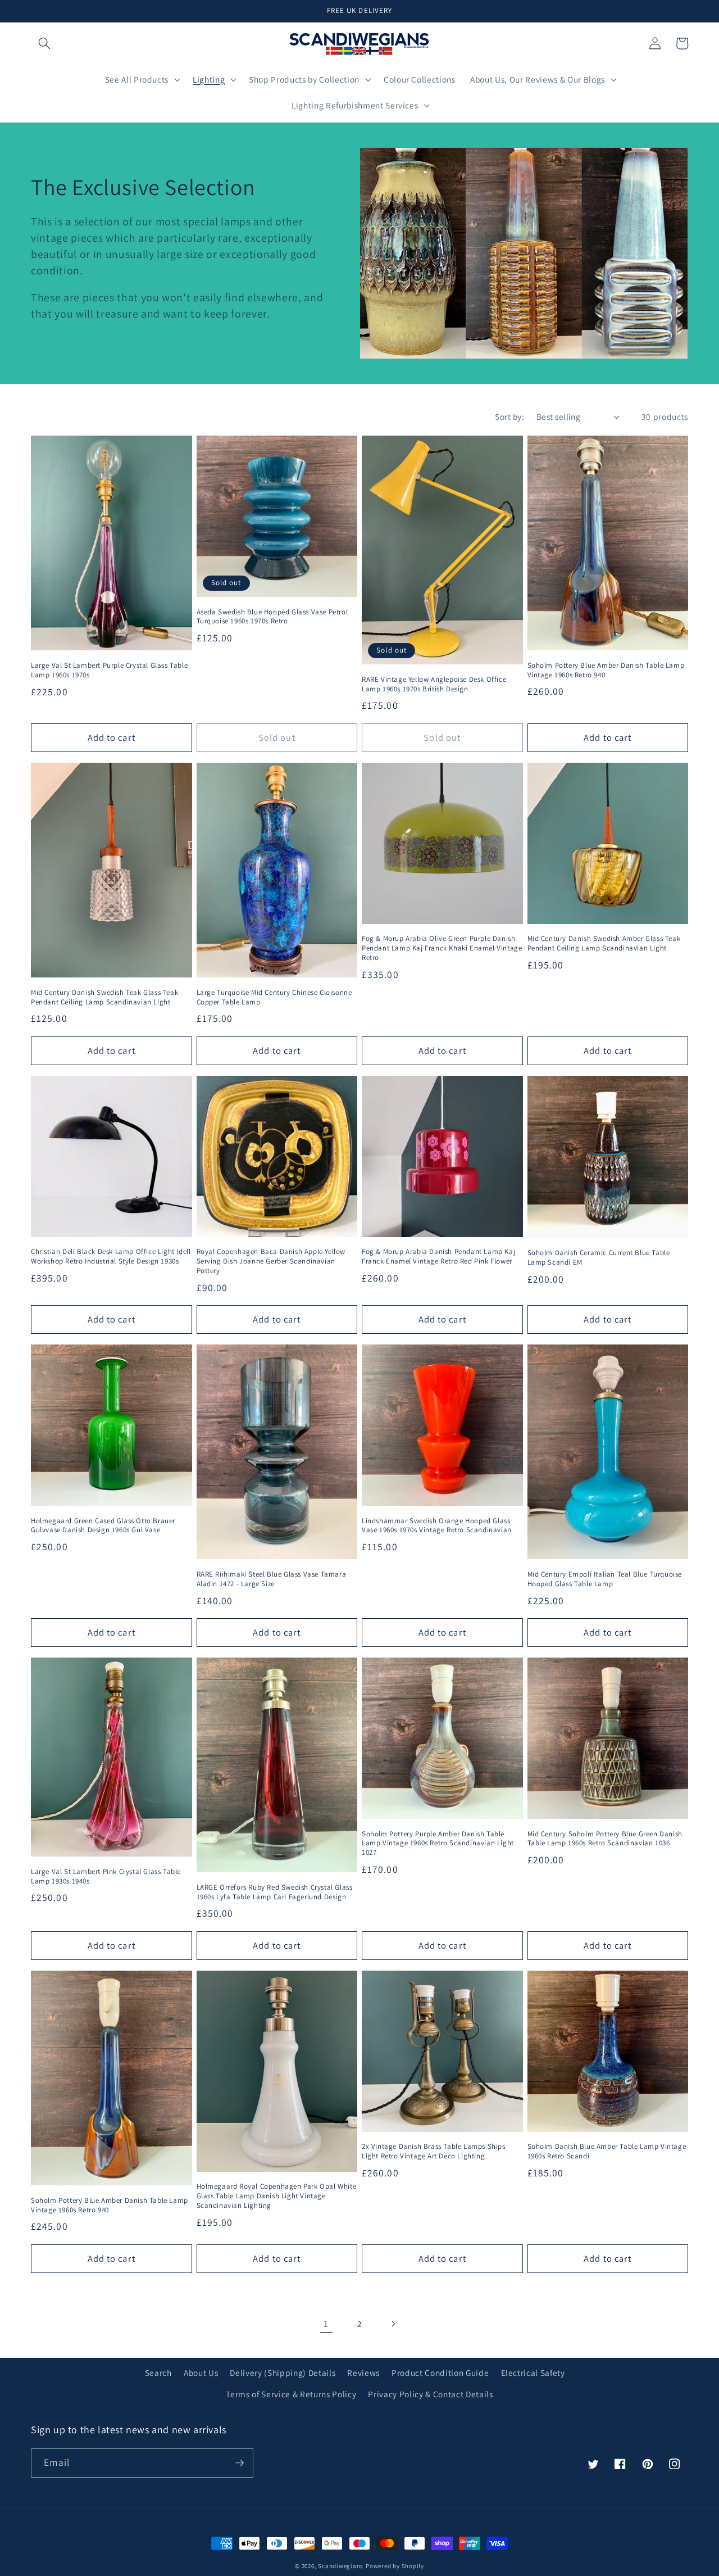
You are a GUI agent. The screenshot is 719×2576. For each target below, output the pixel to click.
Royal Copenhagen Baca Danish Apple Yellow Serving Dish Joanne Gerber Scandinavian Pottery (271, 1261)
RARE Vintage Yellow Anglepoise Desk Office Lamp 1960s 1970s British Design (434, 684)
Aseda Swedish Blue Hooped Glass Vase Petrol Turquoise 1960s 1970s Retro (272, 617)
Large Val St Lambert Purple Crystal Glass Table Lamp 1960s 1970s (109, 670)
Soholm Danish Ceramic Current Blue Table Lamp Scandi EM (599, 1258)
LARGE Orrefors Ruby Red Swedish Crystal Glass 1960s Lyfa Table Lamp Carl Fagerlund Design (275, 1892)
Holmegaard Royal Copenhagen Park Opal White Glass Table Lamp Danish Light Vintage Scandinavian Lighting (277, 2196)
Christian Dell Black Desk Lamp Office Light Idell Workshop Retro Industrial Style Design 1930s (111, 1257)
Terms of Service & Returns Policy (291, 2394)
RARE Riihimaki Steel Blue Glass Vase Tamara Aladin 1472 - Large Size (272, 1579)
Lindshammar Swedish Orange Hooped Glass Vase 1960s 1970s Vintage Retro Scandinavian (437, 1526)
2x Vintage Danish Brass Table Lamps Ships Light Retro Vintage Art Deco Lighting (434, 2151)
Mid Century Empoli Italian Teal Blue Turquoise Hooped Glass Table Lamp (605, 1579)
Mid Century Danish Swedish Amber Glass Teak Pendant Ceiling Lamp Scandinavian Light (604, 943)
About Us (201, 2373)
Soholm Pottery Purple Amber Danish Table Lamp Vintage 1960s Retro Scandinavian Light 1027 (438, 1844)
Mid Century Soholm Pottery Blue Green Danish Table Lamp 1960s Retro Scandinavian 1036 (605, 1839)
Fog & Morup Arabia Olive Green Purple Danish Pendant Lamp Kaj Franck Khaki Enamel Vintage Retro (442, 948)
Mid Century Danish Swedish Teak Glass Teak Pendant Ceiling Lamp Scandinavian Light (104, 997)
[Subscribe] (239, 2463)
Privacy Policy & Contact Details (430, 2394)
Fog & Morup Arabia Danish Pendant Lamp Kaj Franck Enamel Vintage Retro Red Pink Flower (438, 1257)
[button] (44, 43)
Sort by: (509, 416)
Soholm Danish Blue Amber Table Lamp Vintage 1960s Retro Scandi (607, 2151)
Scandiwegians (341, 2566)
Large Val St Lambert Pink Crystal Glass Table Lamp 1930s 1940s (106, 1876)
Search (158, 2373)
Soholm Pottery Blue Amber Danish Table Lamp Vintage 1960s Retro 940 (606, 670)
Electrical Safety (533, 2373)
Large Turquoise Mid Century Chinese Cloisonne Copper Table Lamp (274, 997)
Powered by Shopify (395, 2566)
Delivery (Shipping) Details (283, 2373)
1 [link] (326, 2323)
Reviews (363, 2373)
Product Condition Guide (440, 2373)
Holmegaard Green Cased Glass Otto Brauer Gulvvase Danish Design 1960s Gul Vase (103, 1526)
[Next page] (393, 2324)
